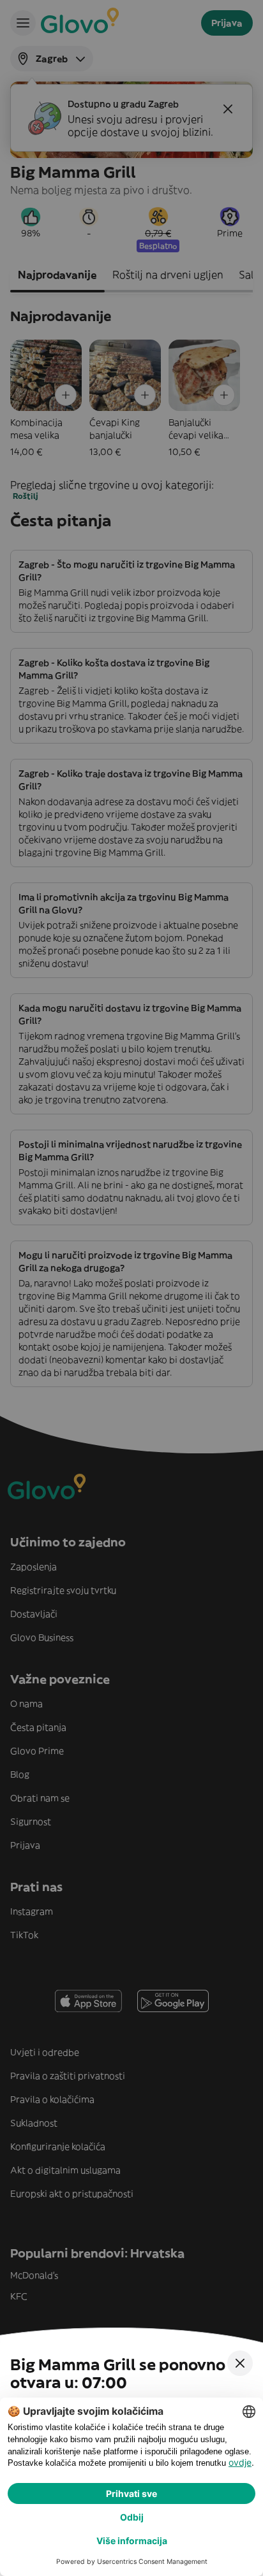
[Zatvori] (240, 2363)
